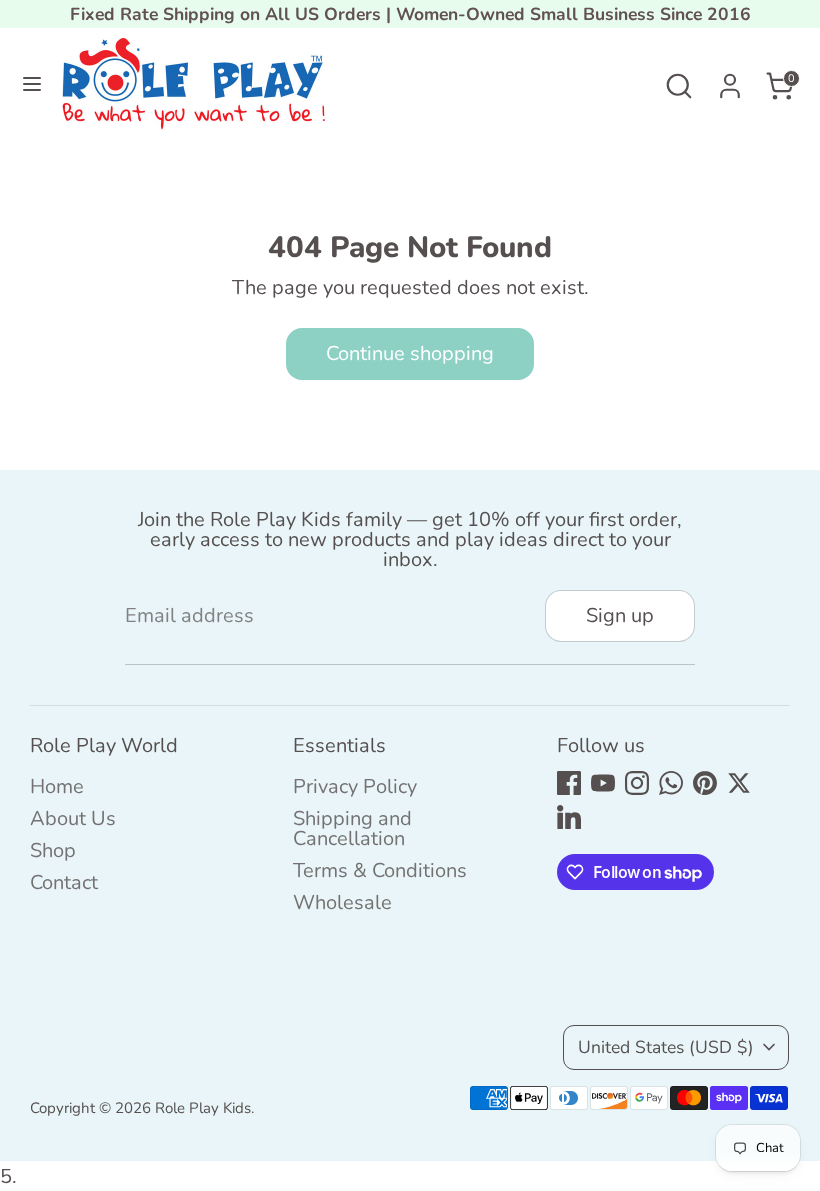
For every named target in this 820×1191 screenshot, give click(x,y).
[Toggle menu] (32, 86)
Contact (64, 882)
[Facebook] (569, 783)
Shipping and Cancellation (352, 828)
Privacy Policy (355, 786)
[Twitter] (739, 783)
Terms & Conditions (380, 870)
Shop (53, 850)
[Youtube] (603, 783)
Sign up (620, 615)
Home (57, 786)
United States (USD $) (666, 1047)
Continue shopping (410, 353)
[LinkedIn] (569, 817)
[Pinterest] (705, 783)
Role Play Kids (203, 1108)
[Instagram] (637, 783)
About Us (73, 818)
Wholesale (342, 902)
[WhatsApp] (671, 783)
